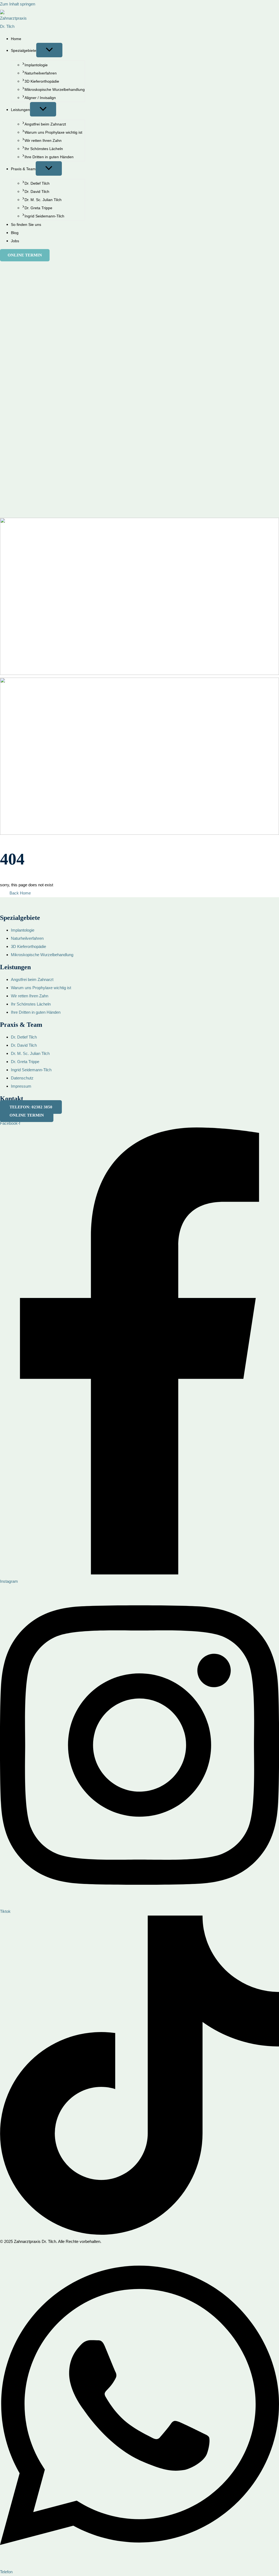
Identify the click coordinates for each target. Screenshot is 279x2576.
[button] (25, 255)
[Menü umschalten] (49, 50)
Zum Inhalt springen (18, 4)
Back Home (20, 893)
